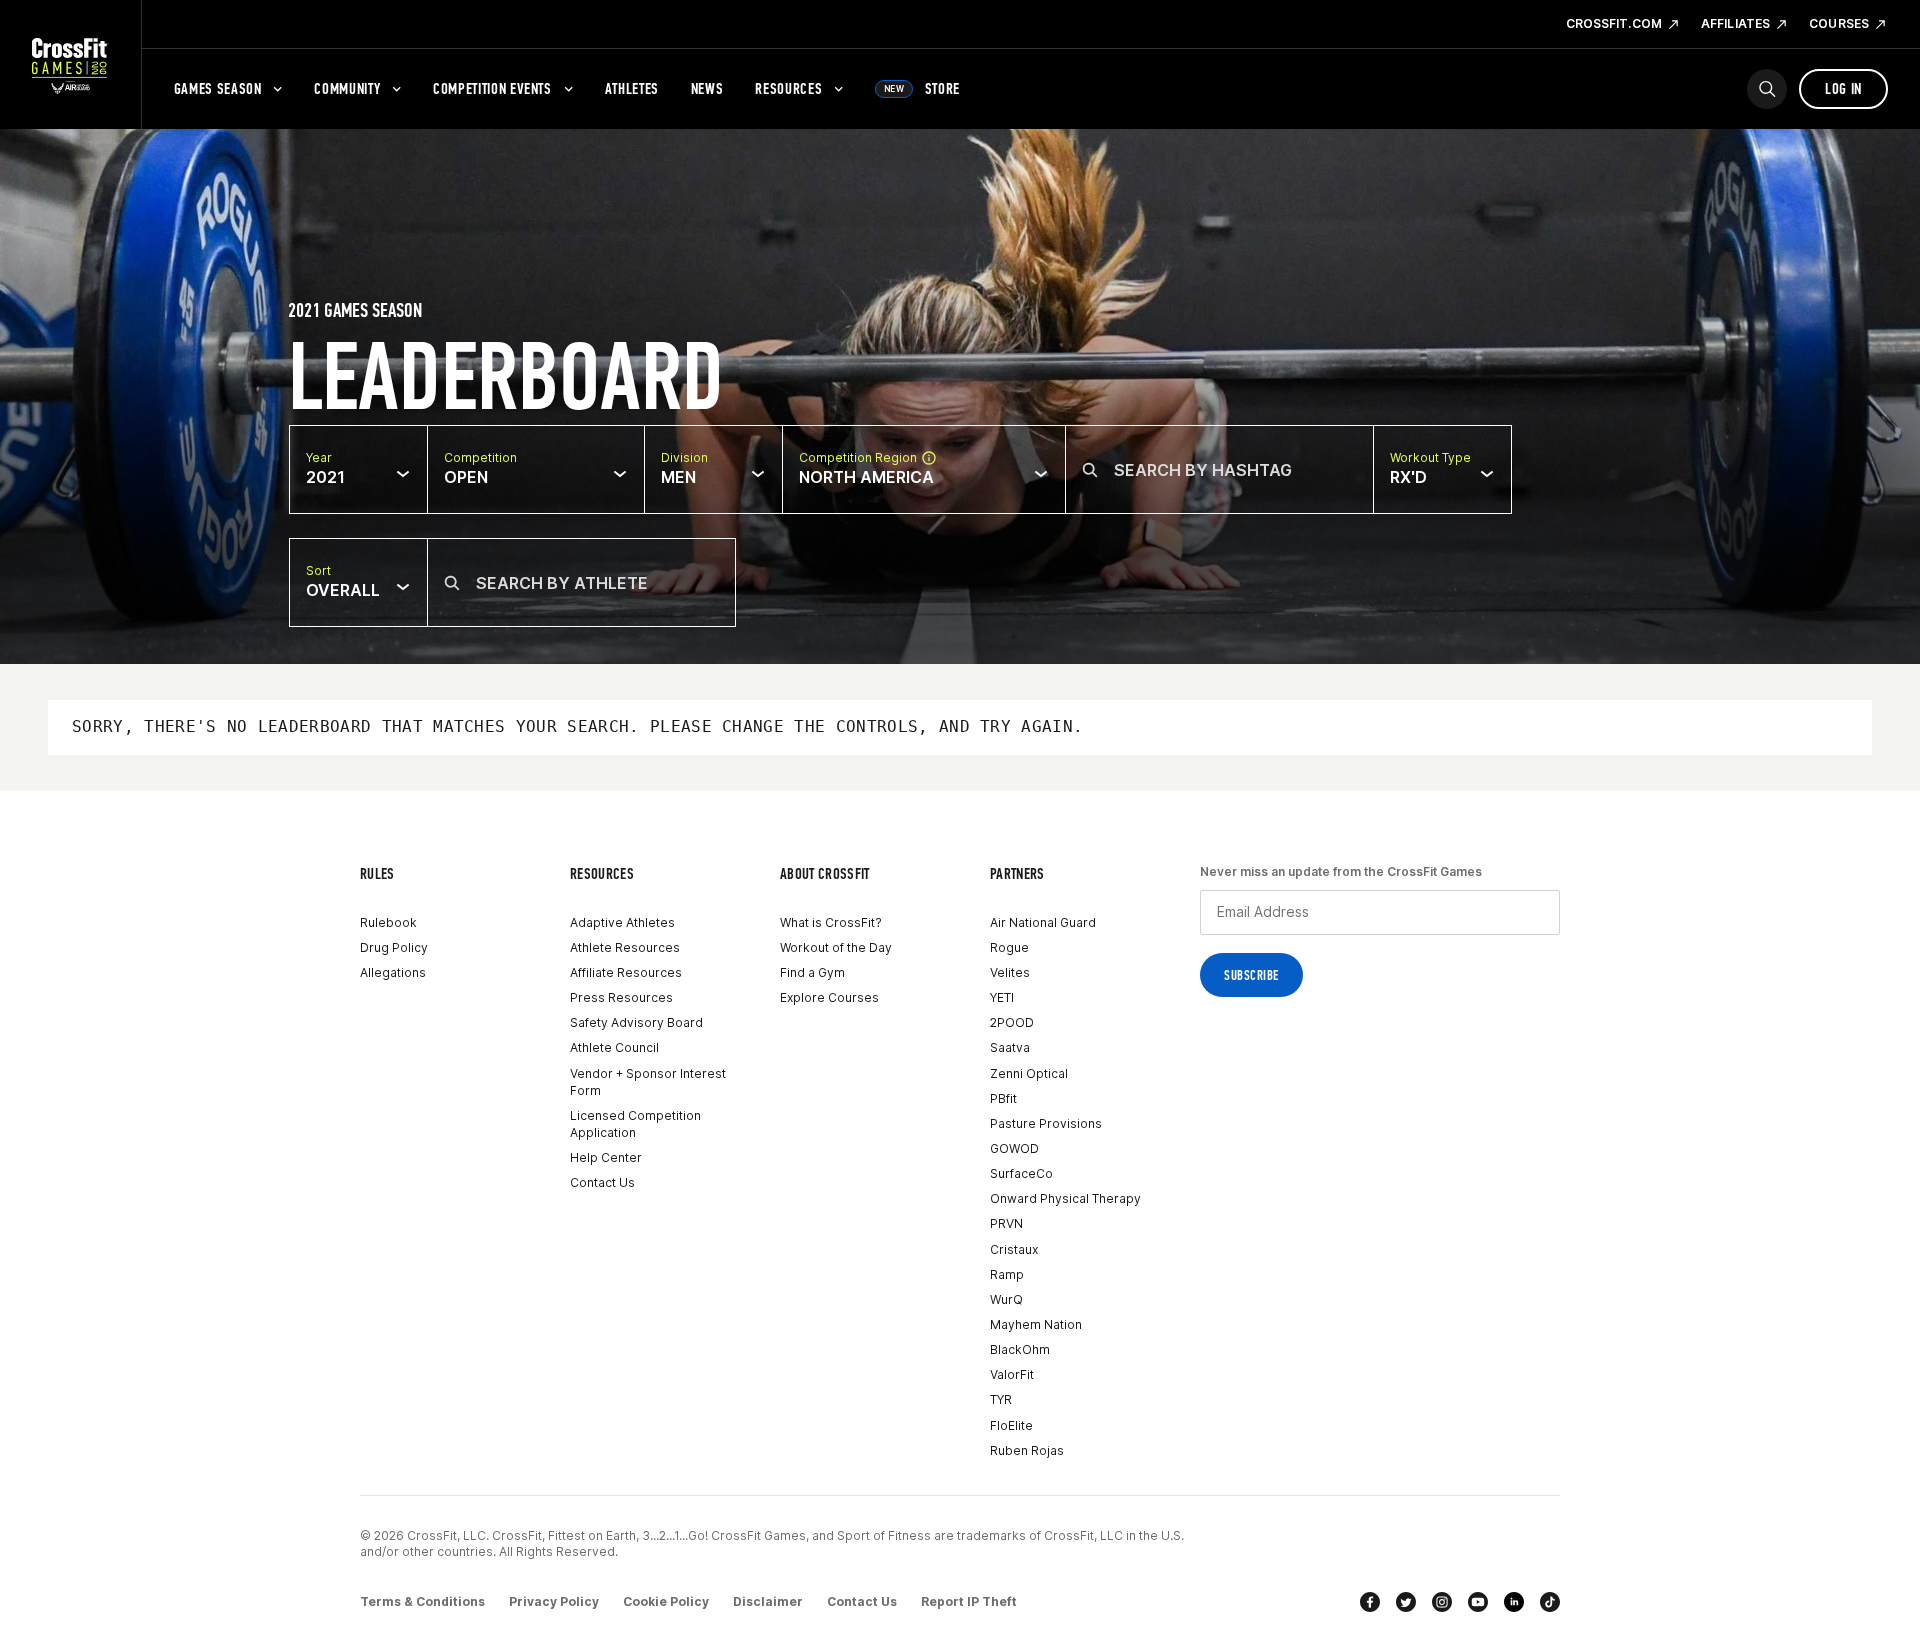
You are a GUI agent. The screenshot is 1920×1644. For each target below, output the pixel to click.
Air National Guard (1043, 922)
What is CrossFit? (831, 922)
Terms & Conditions (422, 1601)
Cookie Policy (666, 1601)
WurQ (1006, 1299)
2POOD (1012, 1022)
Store (922, 88)
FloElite (1011, 1425)
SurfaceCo (1021, 1173)
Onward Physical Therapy (1065, 1198)
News (707, 88)
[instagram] (1442, 1602)
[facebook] (1370, 1602)
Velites (1010, 972)
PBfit (1003, 1098)
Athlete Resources (625, 947)
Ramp (1007, 1274)
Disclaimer (768, 1601)
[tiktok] (1550, 1602)
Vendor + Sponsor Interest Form (648, 1082)
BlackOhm (1020, 1349)
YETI (1002, 997)
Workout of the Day (836, 947)
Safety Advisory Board (636, 1022)
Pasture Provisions (1046, 1123)
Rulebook (388, 922)
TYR (1001, 1399)
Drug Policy (394, 947)
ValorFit (1012, 1374)
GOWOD (1014, 1148)
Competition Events (492, 88)
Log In (1843, 88)
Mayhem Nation (1036, 1324)
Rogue (1009, 947)
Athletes (632, 88)
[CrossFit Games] (70, 65)
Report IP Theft (969, 1601)
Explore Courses (829, 997)
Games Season (218, 88)
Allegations (393, 972)
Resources (788, 88)
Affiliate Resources (626, 972)
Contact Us (602, 1182)
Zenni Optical (1029, 1073)
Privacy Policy (554, 1601)
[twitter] (1406, 1602)
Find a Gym (812, 972)
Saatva (1010, 1047)
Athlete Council (614, 1047)
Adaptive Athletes (622, 922)
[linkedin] (1514, 1602)
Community (347, 88)
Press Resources (621, 997)
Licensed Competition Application (635, 1124)
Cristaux (1014, 1249)
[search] (1767, 89)
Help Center (606, 1157)
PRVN (1006, 1223)
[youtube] (1478, 1602)
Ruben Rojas (1027, 1450)
